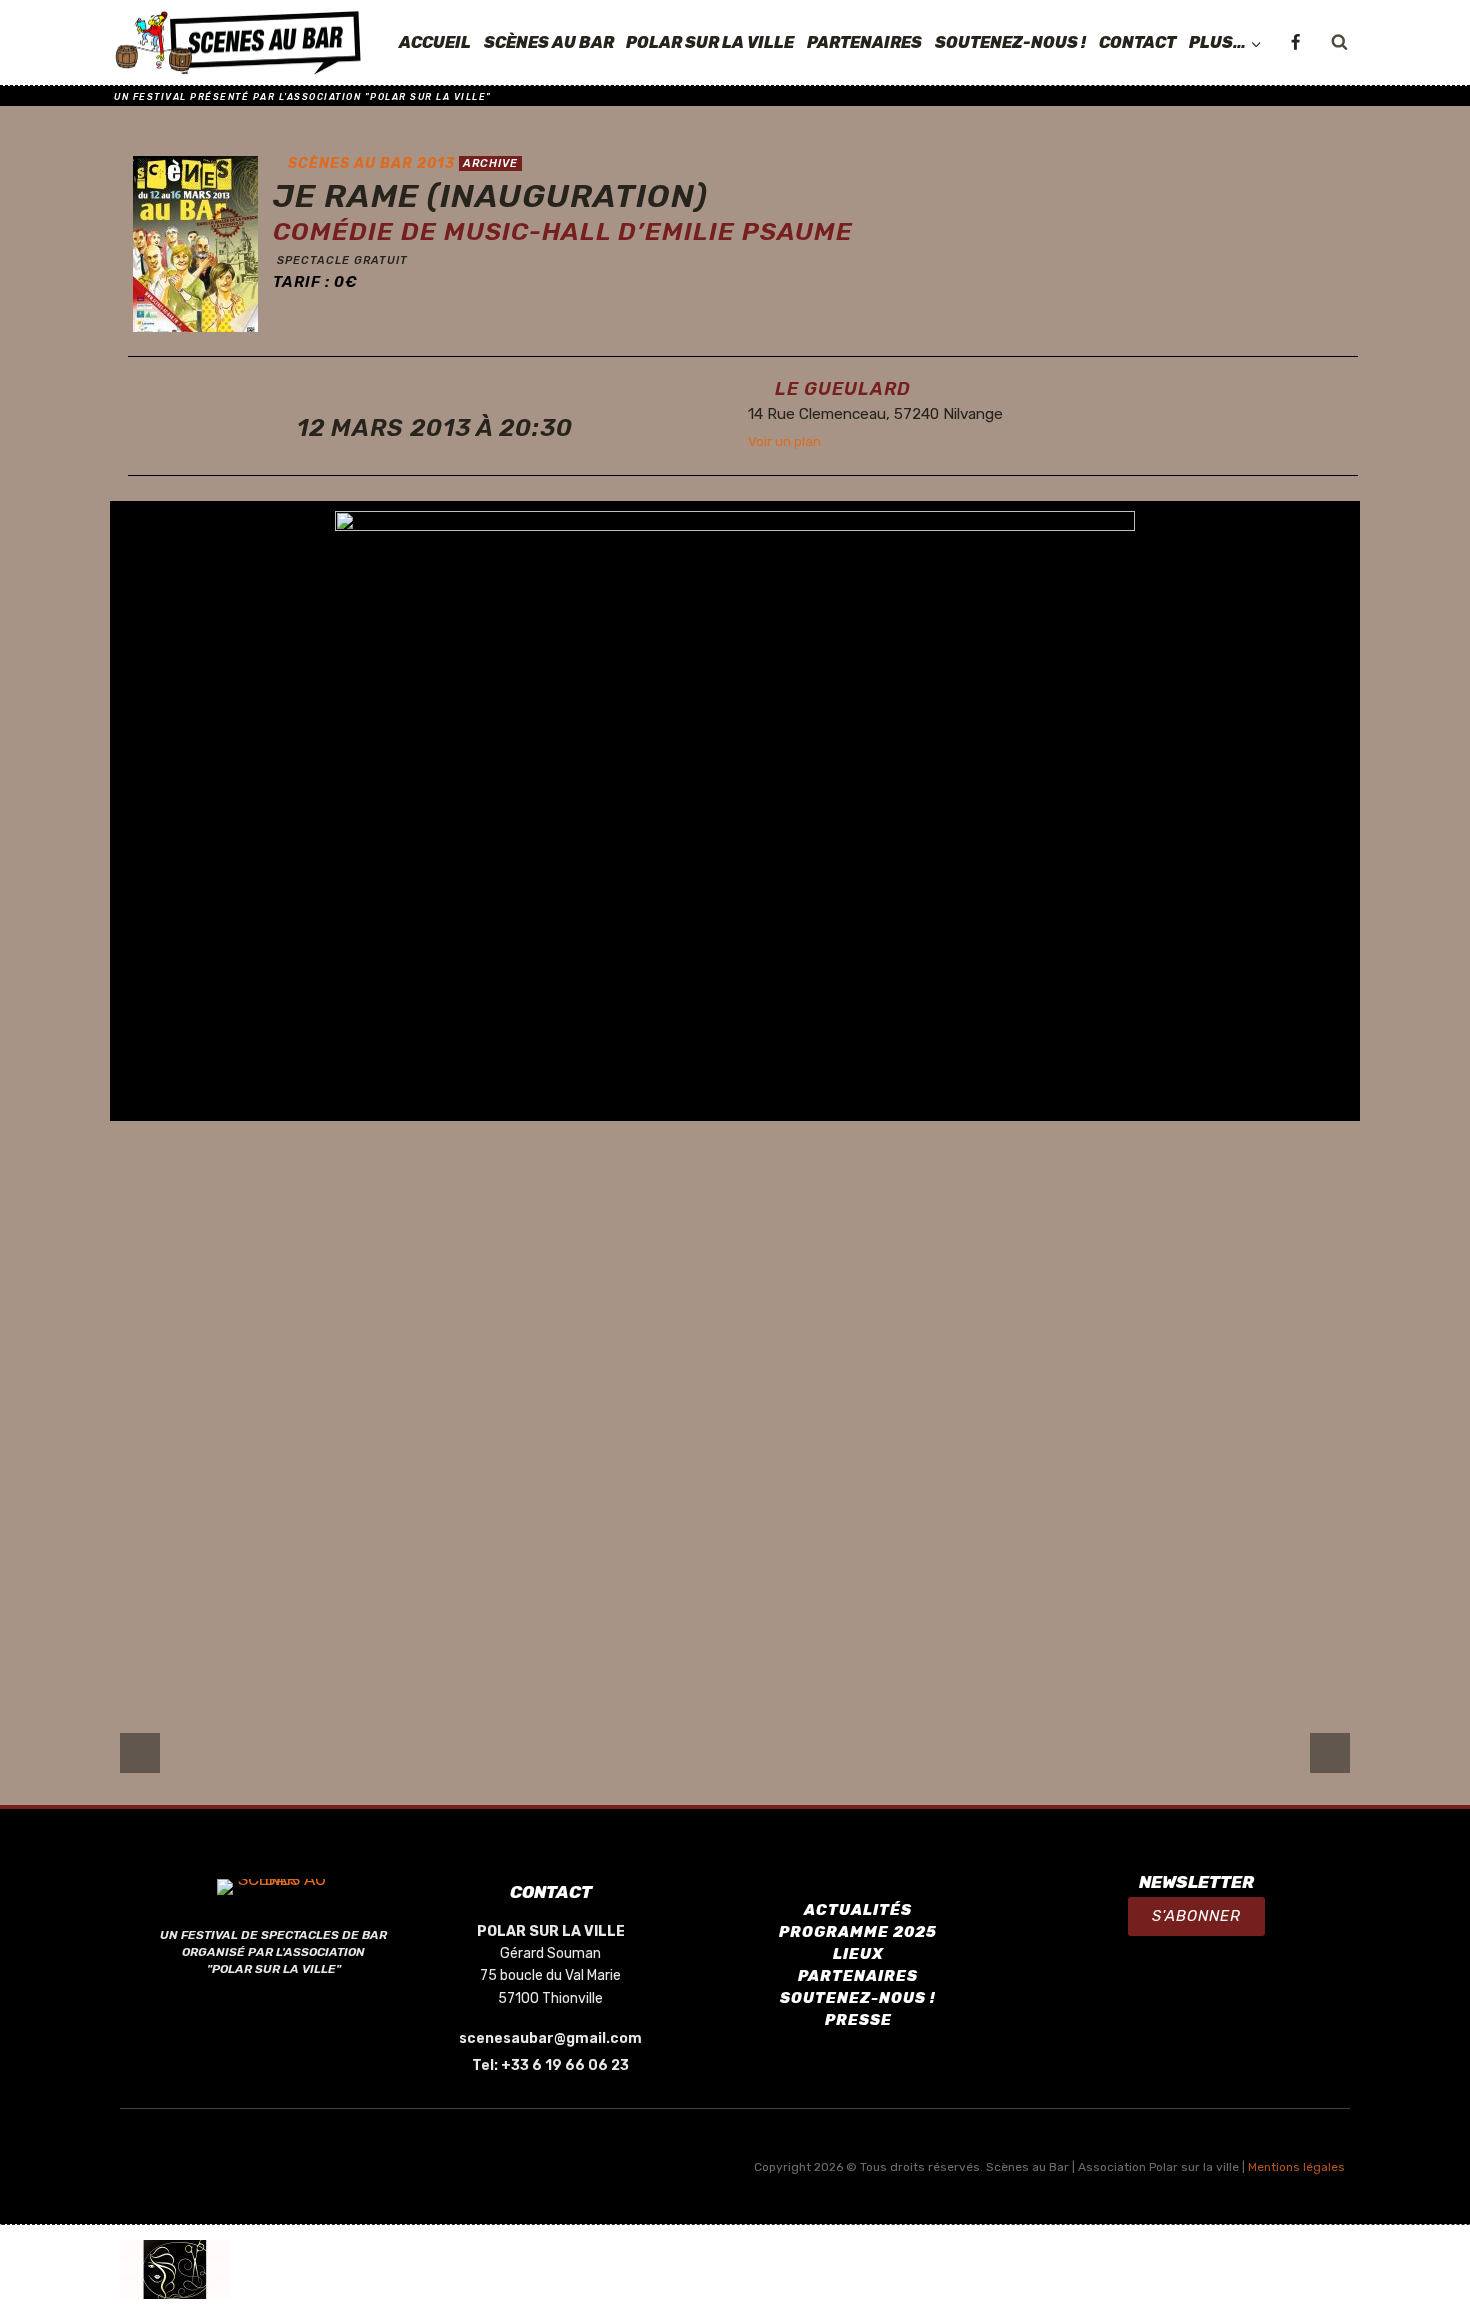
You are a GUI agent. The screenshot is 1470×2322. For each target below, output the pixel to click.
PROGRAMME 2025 (858, 1932)
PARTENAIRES (864, 42)
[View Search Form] (1339, 43)
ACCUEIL (435, 42)
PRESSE (858, 2020)
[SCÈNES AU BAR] (239, 43)
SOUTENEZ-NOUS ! (1010, 42)
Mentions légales (1296, 2167)
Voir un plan (784, 441)
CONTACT (1137, 42)
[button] (1196, 1916)
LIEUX (858, 1954)
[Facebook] (1295, 43)
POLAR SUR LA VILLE (710, 42)
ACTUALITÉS (858, 1910)
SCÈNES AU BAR (549, 42)
